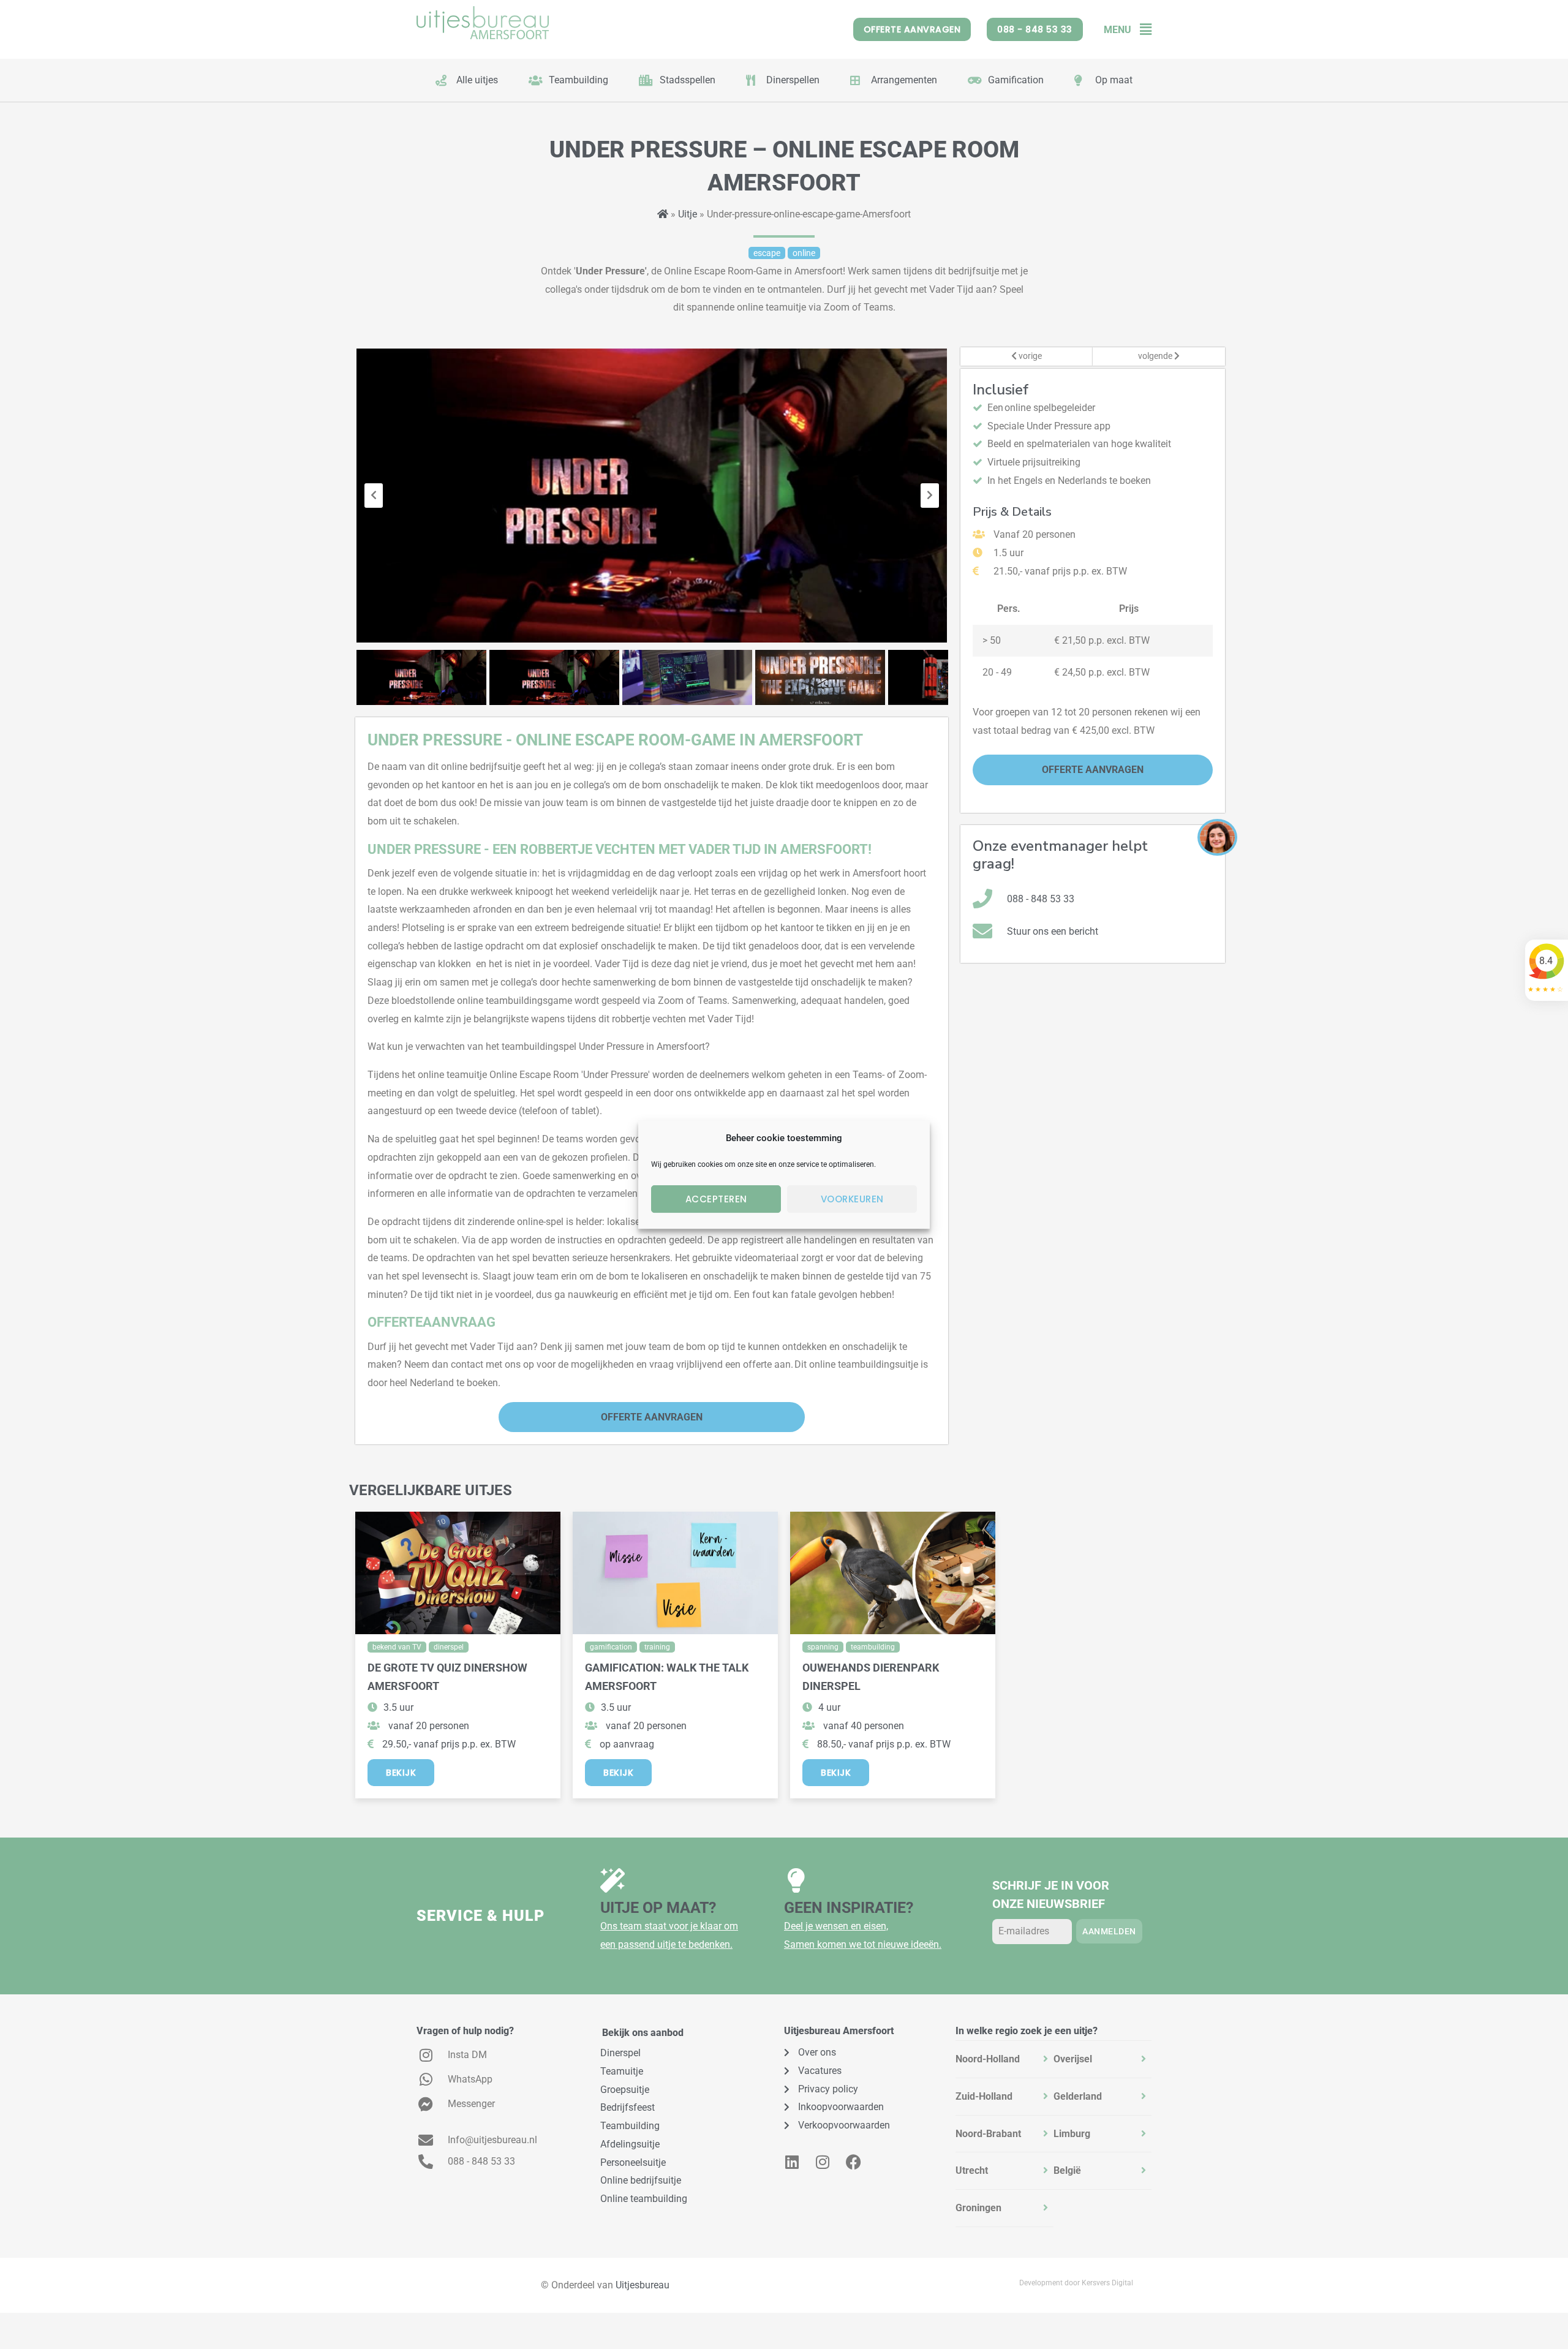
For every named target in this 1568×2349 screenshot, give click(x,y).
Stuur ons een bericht (1053, 931)
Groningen (978, 2208)
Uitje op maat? (658, 1908)
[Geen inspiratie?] (796, 1880)
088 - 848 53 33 (1041, 899)
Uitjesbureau (643, 2285)
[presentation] (374, 496)
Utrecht (972, 2170)
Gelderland (1078, 2096)
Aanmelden (1109, 1931)
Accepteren (716, 1199)
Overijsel (1073, 2059)
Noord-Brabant (988, 2134)
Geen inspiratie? (849, 1908)
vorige (1029, 356)
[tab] (1005, 2059)
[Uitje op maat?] (612, 1880)
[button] (1141, 30)
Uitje (688, 214)
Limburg (1072, 2134)
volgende (1156, 356)
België (1067, 2170)
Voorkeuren (852, 1199)
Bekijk (401, 1773)
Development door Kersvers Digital (1076, 2283)
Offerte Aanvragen (652, 1417)
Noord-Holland (988, 2059)
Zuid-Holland (984, 2096)
